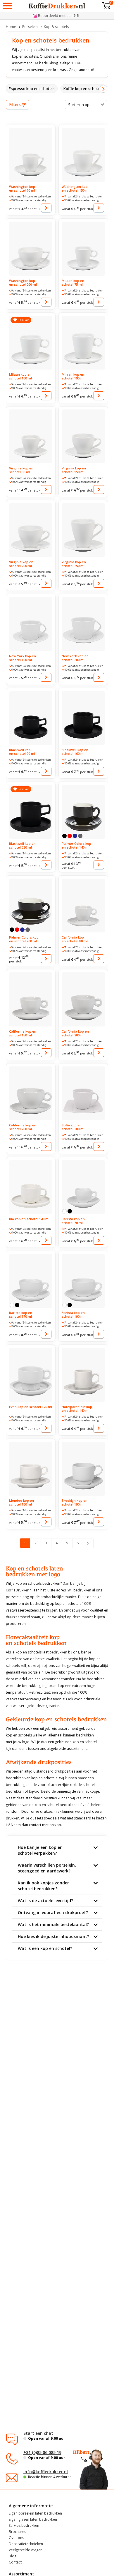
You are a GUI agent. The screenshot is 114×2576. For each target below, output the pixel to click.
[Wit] (64, 1211)
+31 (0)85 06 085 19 (42, 2452)
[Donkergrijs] (80, 836)
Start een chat (38, 2433)
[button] (103, 89)
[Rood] (70, 836)
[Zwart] (64, 836)
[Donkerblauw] (75, 836)
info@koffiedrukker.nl (46, 2472)
